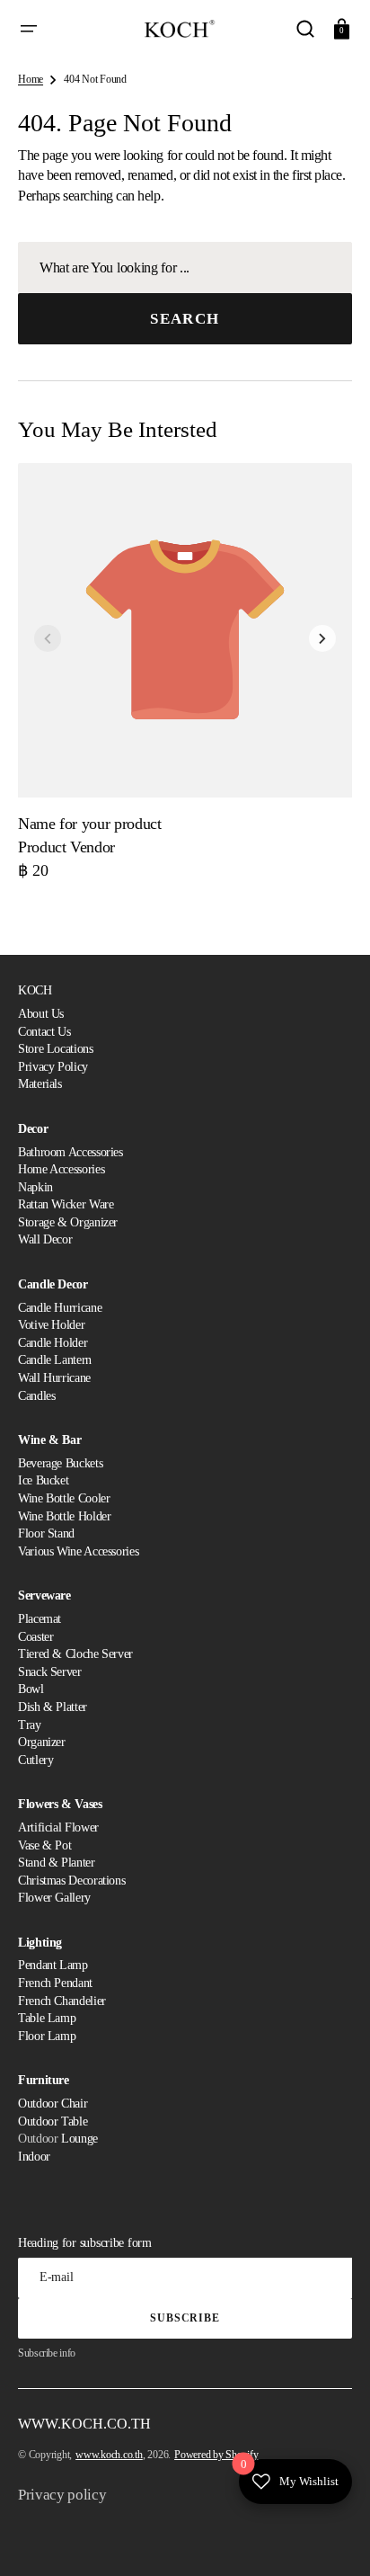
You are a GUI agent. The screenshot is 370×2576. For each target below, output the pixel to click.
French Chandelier (62, 2001)
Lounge (79, 2139)
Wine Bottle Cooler (64, 1498)
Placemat (40, 1619)
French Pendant (55, 1983)
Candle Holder (53, 1343)
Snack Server (50, 1672)
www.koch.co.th (109, 2455)
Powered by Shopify (216, 2455)
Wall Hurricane (54, 1378)
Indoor (34, 2157)
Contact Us (44, 1032)
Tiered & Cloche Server (75, 1654)
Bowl (31, 1689)
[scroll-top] (332, 2538)
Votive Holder (51, 1325)
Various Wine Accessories (78, 1551)
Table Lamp (47, 2018)
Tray (30, 1725)
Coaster (35, 1637)
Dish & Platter (53, 1707)
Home (31, 79)
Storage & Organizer (68, 1222)
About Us (41, 1014)
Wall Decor (45, 1239)
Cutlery (35, 1760)
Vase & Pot (44, 1845)
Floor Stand (46, 1533)
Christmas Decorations (71, 1881)
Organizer (42, 1742)
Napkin (35, 1187)
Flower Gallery (54, 1898)
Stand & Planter (57, 1863)
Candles (36, 1396)
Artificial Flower (58, 1827)
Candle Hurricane (60, 1308)
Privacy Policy (53, 1067)
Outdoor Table (53, 2121)
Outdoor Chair (53, 2104)
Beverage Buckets (60, 1463)
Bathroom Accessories (70, 1152)
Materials (40, 1084)
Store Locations (56, 1049)
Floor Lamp (47, 2036)
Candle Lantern (55, 1360)
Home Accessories (61, 1169)
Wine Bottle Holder (65, 1516)
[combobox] (185, 267)
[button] (29, 29)
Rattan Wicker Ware (66, 1204)
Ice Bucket (43, 1480)
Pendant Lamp (53, 1965)
